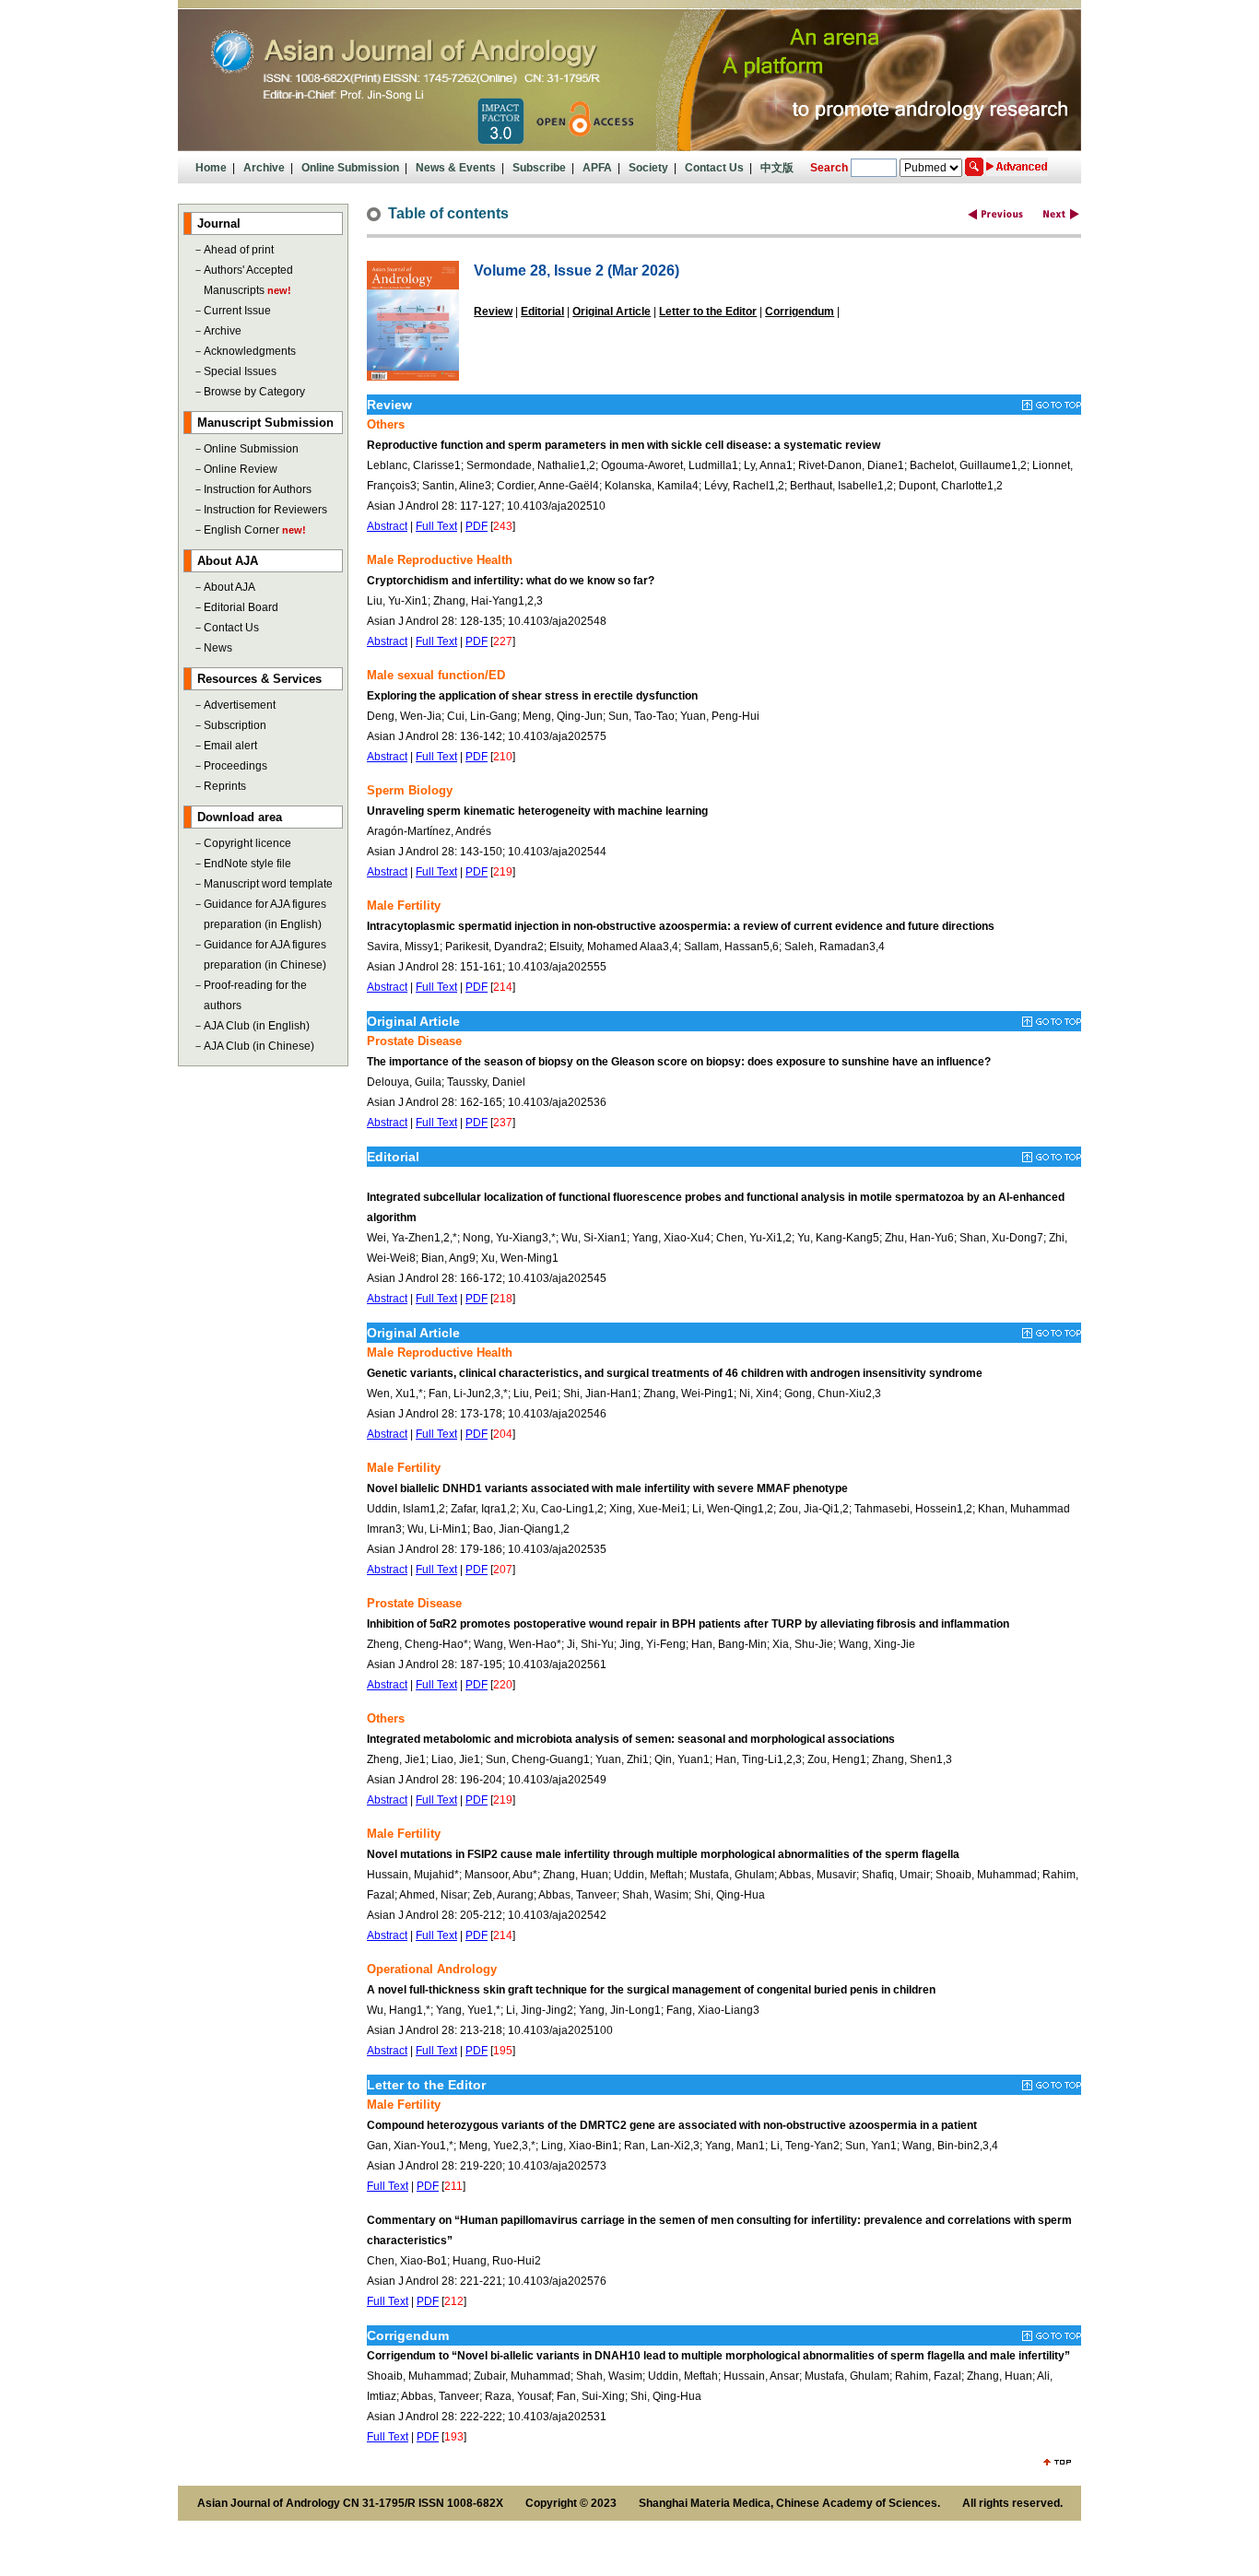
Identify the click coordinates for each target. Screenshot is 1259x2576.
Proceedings (235, 766)
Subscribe (539, 168)
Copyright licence (247, 843)
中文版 (777, 168)
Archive (264, 168)
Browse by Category (254, 392)
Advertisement (240, 705)
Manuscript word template (268, 884)
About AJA (229, 587)
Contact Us (714, 168)
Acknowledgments (250, 351)
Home (211, 168)
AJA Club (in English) (257, 1026)
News (218, 648)
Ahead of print (239, 250)
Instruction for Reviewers (265, 510)
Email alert (230, 746)
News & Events (456, 168)
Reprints (225, 786)
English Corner (241, 530)
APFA (597, 168)
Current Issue (237, 311)
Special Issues (240, 371)
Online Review (241, 469)
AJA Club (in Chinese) (259, 1046)
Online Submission (350, 168)
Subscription (235, 725)
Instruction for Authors (258, 489)
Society (648, 168)
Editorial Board (241, 607)
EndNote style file (247, 864)
